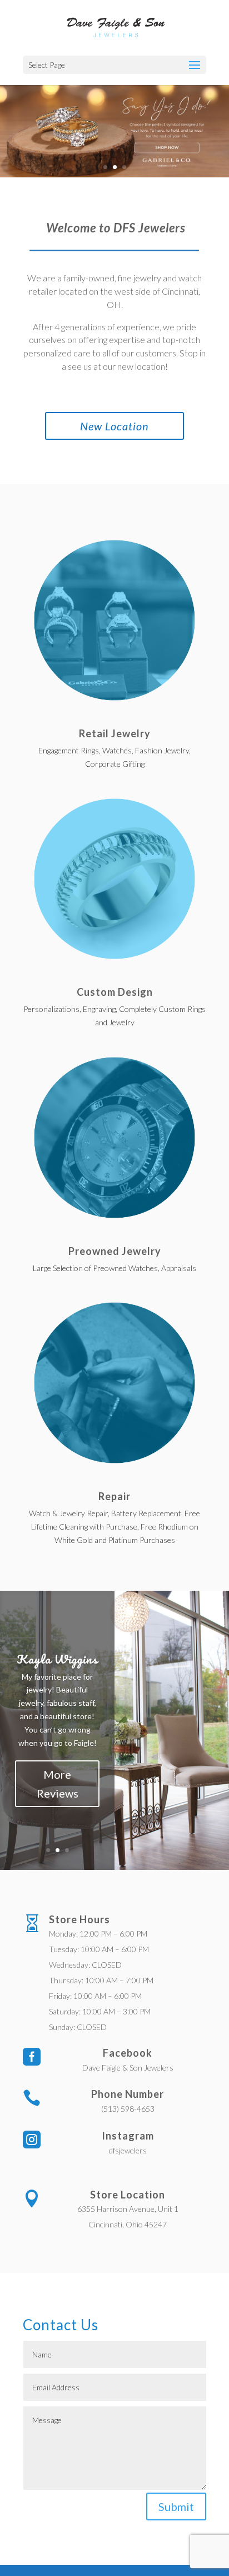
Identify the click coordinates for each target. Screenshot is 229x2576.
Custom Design (115, 992)
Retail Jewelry (115, 733)
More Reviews (58, 1784)
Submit (176, 2506)
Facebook (128, 2053)
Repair (114, 1496)
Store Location (128, 2195)
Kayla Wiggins (57, 1659)
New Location (114, 426)
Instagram (128, 2136)
